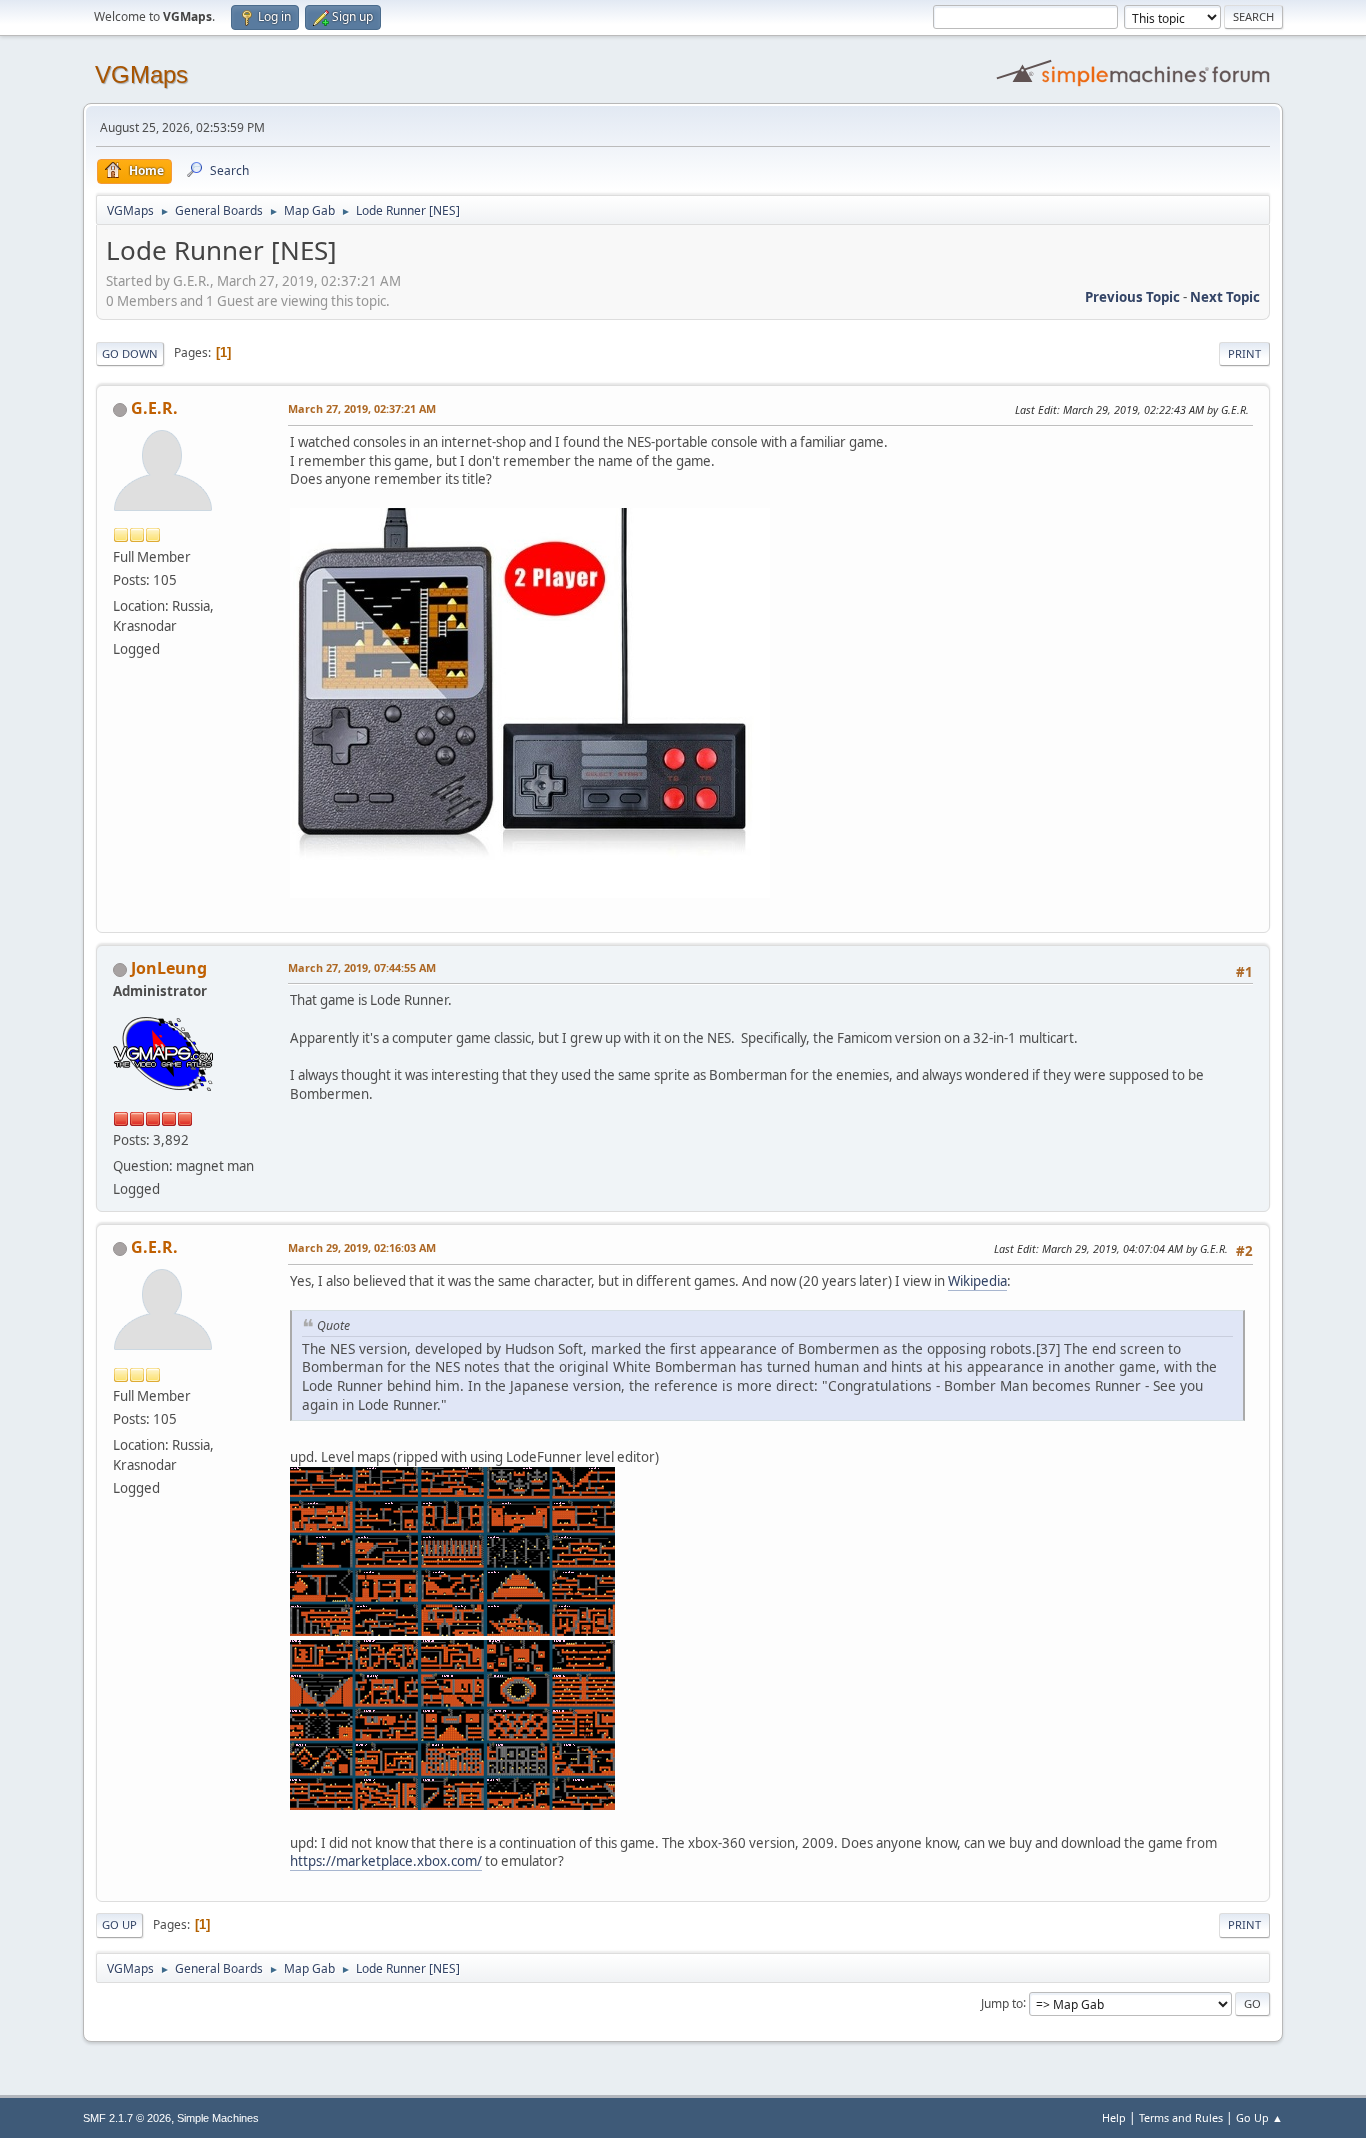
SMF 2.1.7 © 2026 (127, 2118)
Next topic (1225, 297)
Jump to (1002, 2002)
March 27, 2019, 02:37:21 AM (362, 408)
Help (1114, 2117)
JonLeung (169, 968)
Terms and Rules (1181, 2117)
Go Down (130, 353)
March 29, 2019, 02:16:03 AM (362, 1247)
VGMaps (141, 74)
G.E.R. (154, 408)
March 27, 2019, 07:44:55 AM (362, 967)
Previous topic (1132, 297)
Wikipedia (977, 1281)
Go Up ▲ (1259, 2117)
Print (1244, 353)
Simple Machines (218, 2118)
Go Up (119, 1924)
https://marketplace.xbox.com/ (386, 1861)
